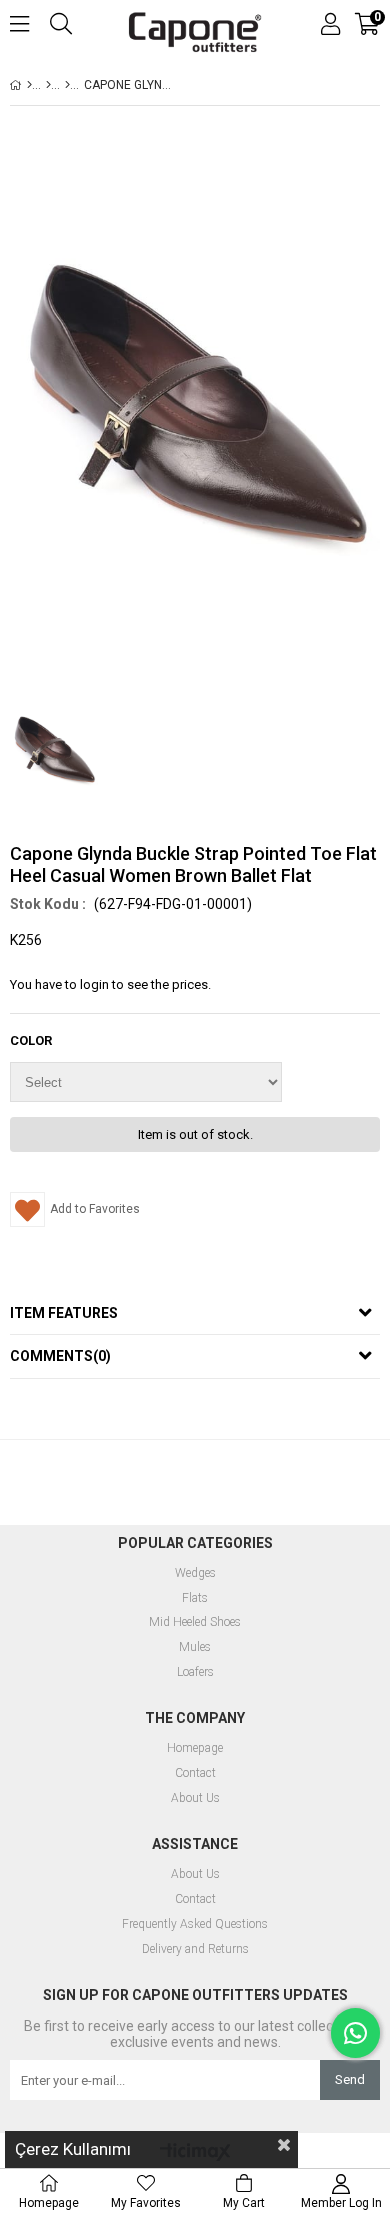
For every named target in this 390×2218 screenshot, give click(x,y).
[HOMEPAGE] (29, 85)
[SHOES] (48, 85)
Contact (195, 1773)
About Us (195, 1798)
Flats (195, 1598)
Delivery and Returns (195, 1949)
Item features (64, 1313)
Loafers (195, 1672)
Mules (195, 1647)
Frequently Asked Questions (195, 1924)
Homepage (195, 1748)
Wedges (195, 1573)
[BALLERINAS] (67, 85)
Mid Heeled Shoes (195, 1622)
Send (350, 2079)
